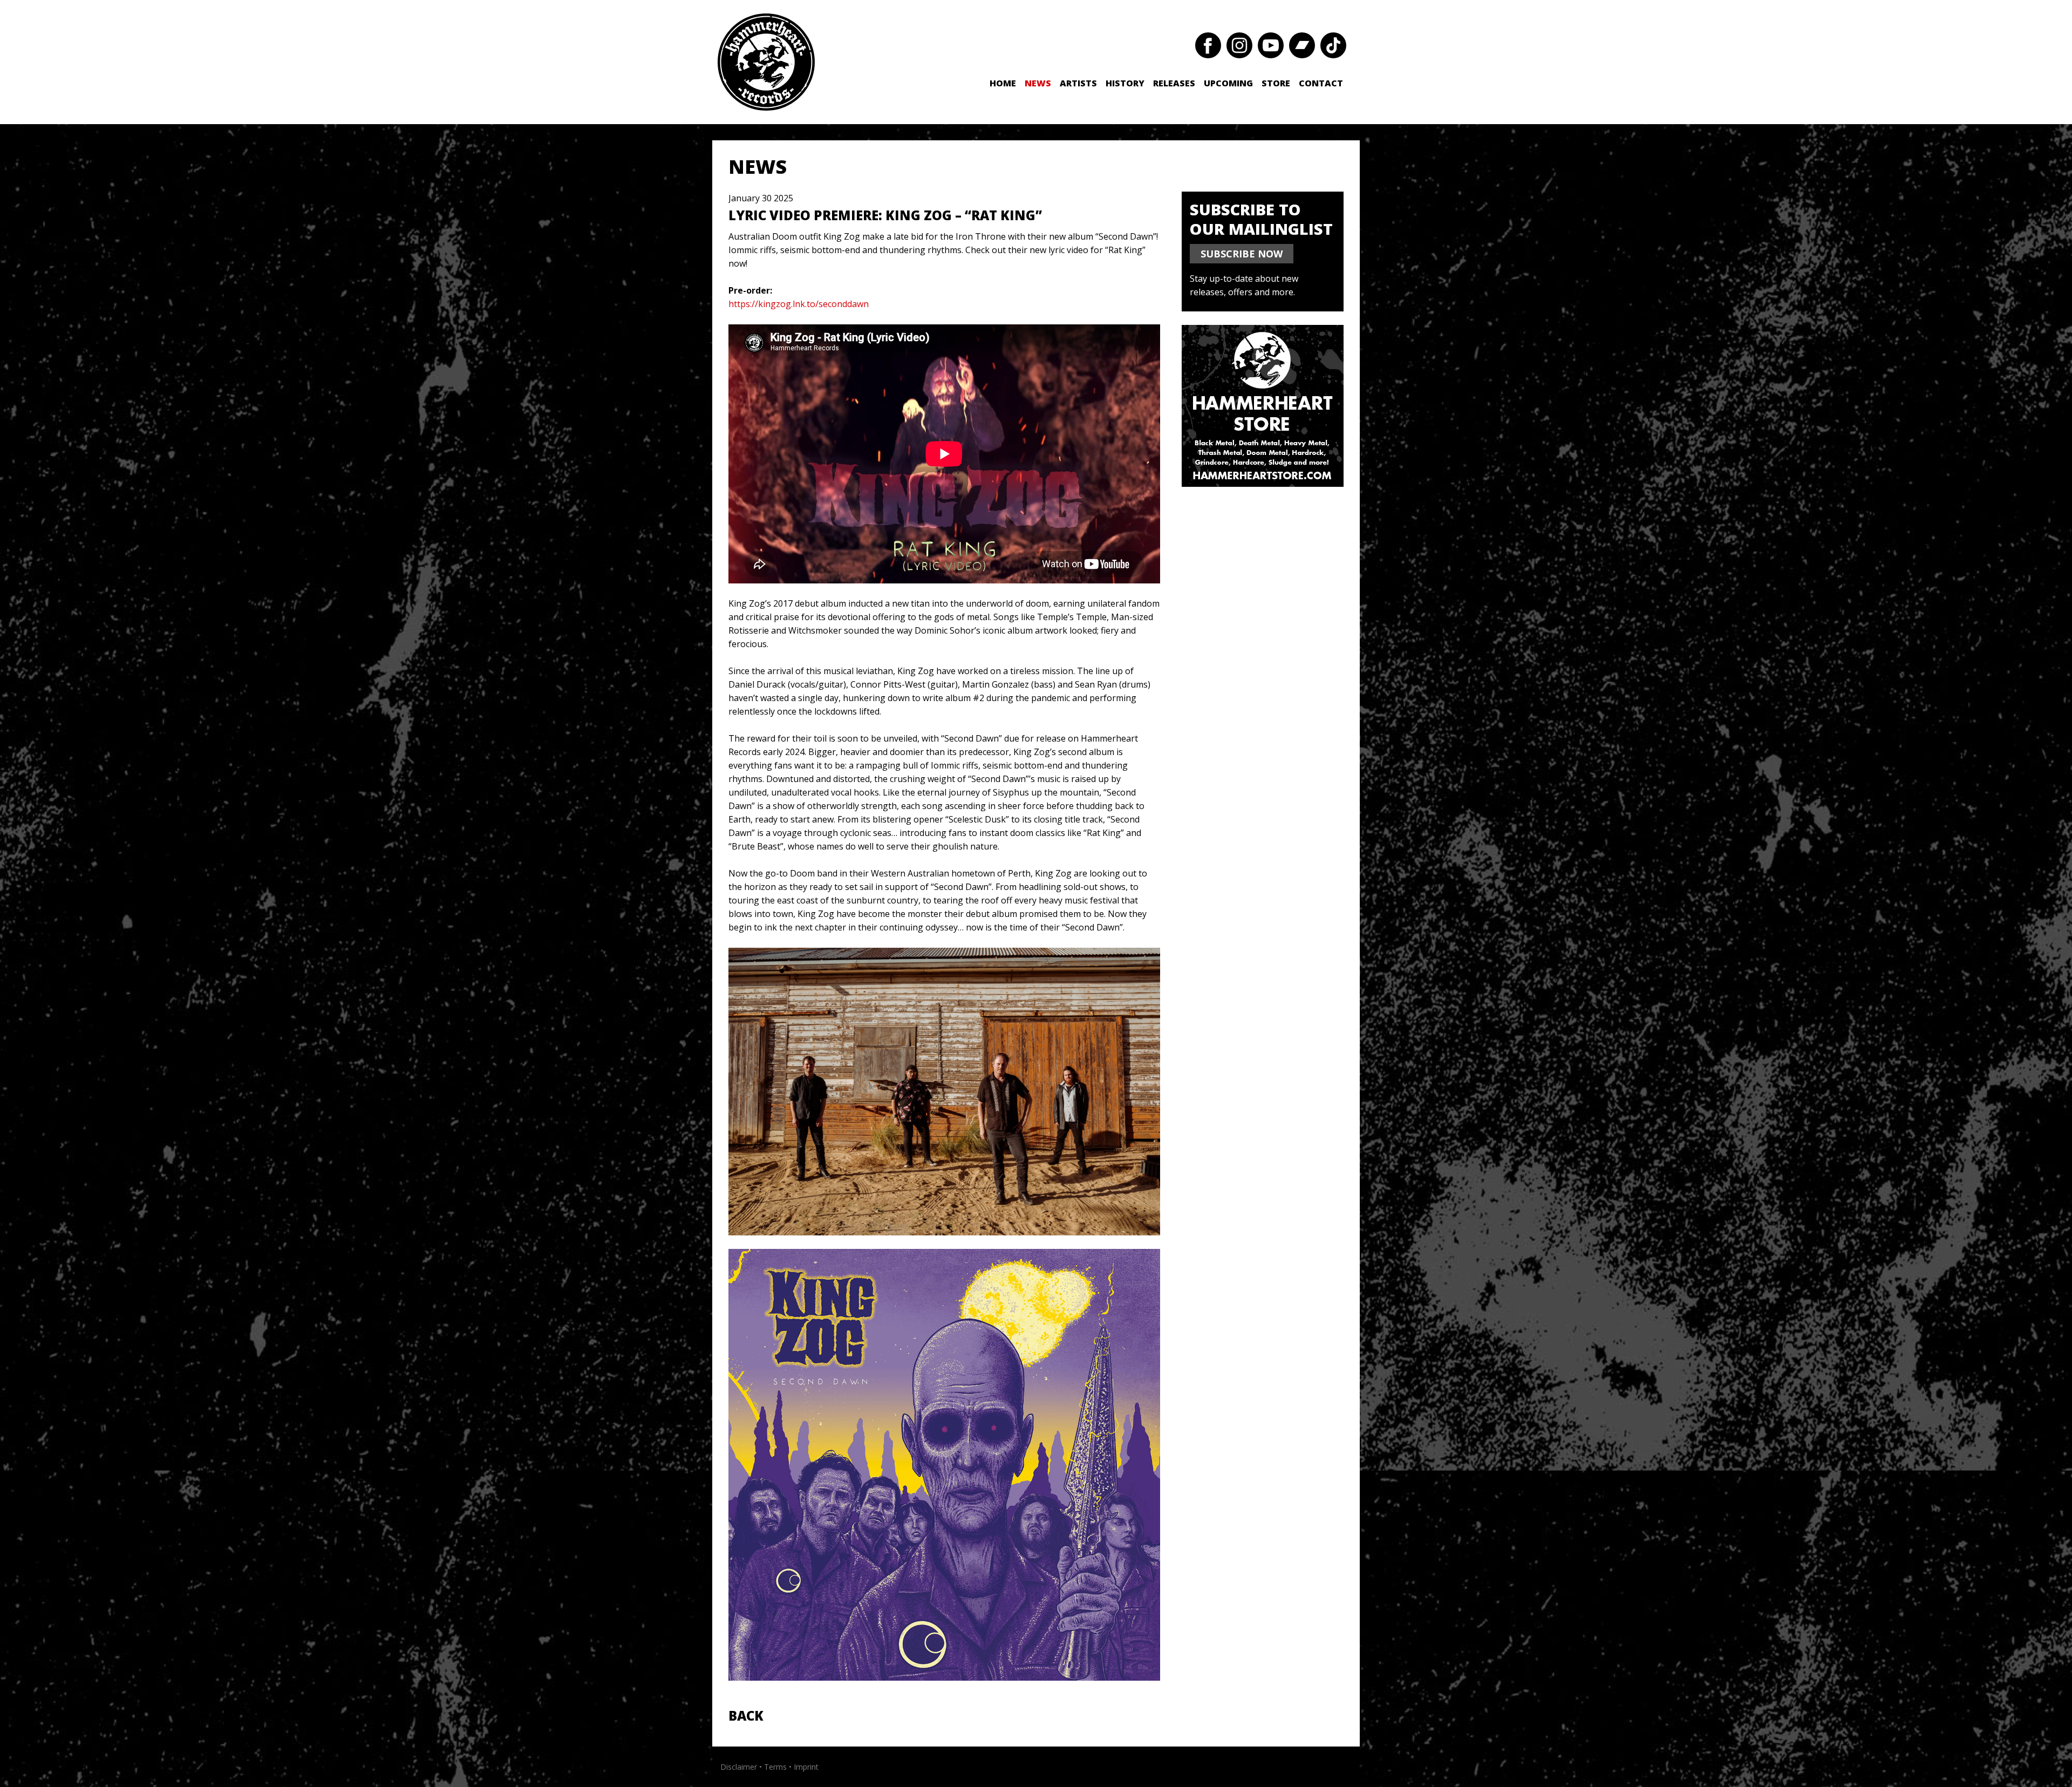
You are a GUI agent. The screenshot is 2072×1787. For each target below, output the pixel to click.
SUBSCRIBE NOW (1242, 254)
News (1038, 83)
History (1125, 83)
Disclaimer (739, 1767)
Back (746, 1715)
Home (1003, 83)
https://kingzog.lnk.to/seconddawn (799, 304)
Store (1276, 83)
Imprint (806, 1767)
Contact (1321, 83)
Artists (1078, 83)
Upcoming (1228, 83)
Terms (775, 1767)
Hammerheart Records (766, 62)
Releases (1174, 83)
